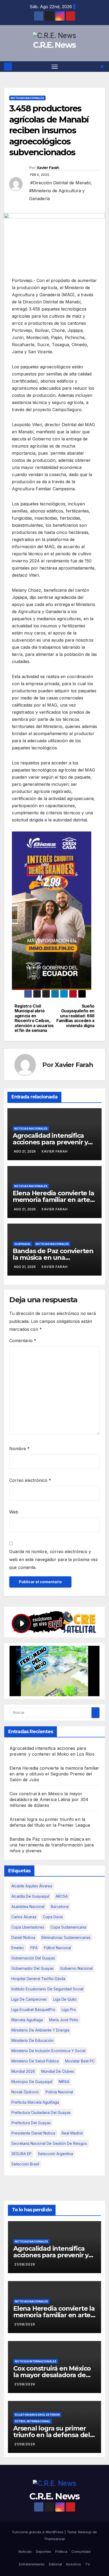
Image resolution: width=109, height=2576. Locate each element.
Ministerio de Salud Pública (35, 2061)
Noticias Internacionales (36, 2361)
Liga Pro (69, 2009)
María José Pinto (64, 2020)
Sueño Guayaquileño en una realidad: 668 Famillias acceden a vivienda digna (75, 1016)
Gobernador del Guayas (33, 1968)
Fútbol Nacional (57, 1948)
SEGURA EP (21, 2154)
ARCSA (62, 1896)
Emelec (18, 1948)
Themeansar (54, 2539)
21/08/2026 (25, 2264)
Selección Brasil (25, 2164)
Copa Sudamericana (68, 1927)
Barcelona (60, 1907)
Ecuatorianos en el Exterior (37, 2415)
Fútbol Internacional (33, 2421)
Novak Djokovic (25, 2092)
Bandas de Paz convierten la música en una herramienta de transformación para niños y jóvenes (52, 1845)
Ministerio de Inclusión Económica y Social (48, 2051)
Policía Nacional (59, 2092)
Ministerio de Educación (32, 2040)
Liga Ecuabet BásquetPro (33, 2009)
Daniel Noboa (23, 1937)
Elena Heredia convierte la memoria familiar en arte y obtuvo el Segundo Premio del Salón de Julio (54, 1774)
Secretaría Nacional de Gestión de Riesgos (49, 2143)
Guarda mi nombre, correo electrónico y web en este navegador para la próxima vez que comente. (54, 1559)
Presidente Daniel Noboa (33, 2133)
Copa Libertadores (28, 1927)
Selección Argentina (55, 2154)
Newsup (85, 2532)
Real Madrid (72, 2133)
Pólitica (61, 2551)
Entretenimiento (32, 2564)
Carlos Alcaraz (24, 1917)
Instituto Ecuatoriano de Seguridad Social (47, 1989)
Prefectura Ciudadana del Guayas (41, 2112)
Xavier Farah (48, 168)
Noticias (25, 2551)
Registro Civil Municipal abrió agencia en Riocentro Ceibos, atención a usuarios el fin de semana (34, 1018)
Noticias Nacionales (27, 98)
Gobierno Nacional (76, 1968)
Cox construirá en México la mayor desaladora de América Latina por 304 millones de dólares (49, 1799)
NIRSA (64, 2082)
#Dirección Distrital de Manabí (60, 183)
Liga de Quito (65, 1999)
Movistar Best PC (80, 2061)
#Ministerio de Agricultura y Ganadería (57, 195)
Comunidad (81, 2551)
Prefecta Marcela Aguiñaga (35, 2102)
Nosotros (74, 2564)
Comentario (23, 1341)
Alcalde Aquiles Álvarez (32, 1886)
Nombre (19, 1449)
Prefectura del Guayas (31, 2123)
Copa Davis (53, 1917)
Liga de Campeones (29, 1999)
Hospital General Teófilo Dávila (38, 1979)
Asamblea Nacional (28, 1907)
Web (14, 1512)
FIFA (34, 1948)
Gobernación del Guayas (33, 1958)
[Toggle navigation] (55, 67)
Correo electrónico (30, 1480)
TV (88, 2564)
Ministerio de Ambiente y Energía (40, 2030)
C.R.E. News (54, 45)
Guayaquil (22, 1244)
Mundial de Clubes (58, 2071)
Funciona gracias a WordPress (38, 2532)
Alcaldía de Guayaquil (30, 1896)
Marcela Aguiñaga (27, 2020)
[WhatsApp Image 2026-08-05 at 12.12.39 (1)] (52, 910)
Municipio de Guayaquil (32, 2082)
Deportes (44, 2551)
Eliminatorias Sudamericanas (66, 1937)
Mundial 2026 (23, 2071)
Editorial (55, 2564)
